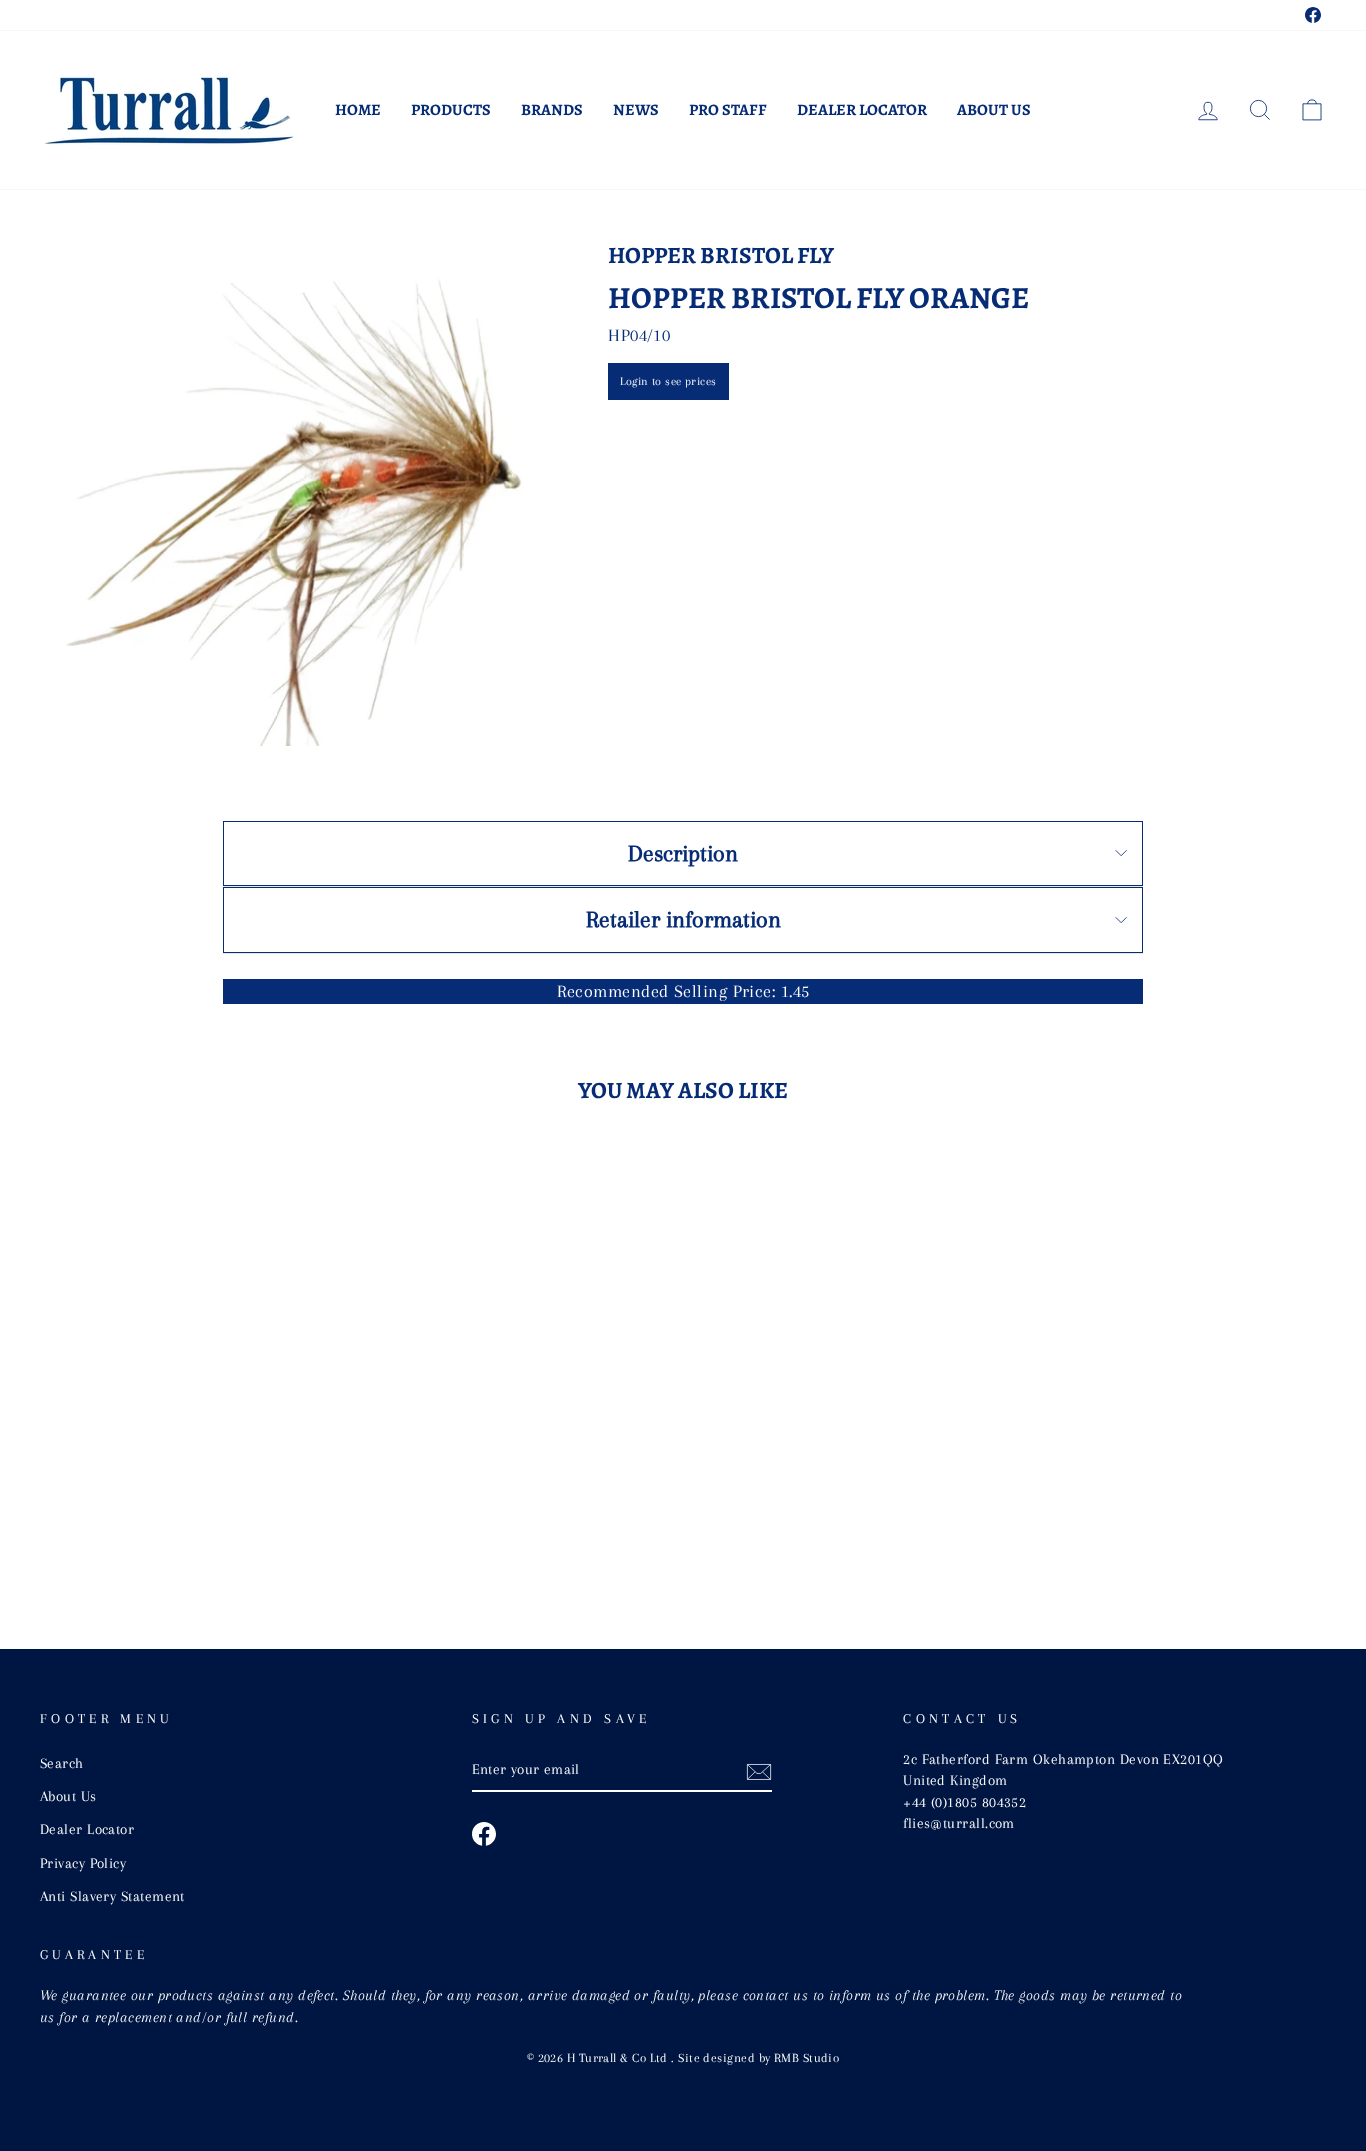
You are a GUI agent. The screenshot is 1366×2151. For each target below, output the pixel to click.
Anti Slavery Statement (112, 1896)
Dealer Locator (862, 110)
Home (358, 110)
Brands (552, 110)
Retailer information (683, 919)
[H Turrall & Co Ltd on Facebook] (484, 1834)
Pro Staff (728, 110)
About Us (994, 110)
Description (683, 853)
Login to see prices (668, 381)
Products (451, 110)
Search (62, 1763)
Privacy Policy (83, 1863)
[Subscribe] (759, 1771)
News (636, 110)
